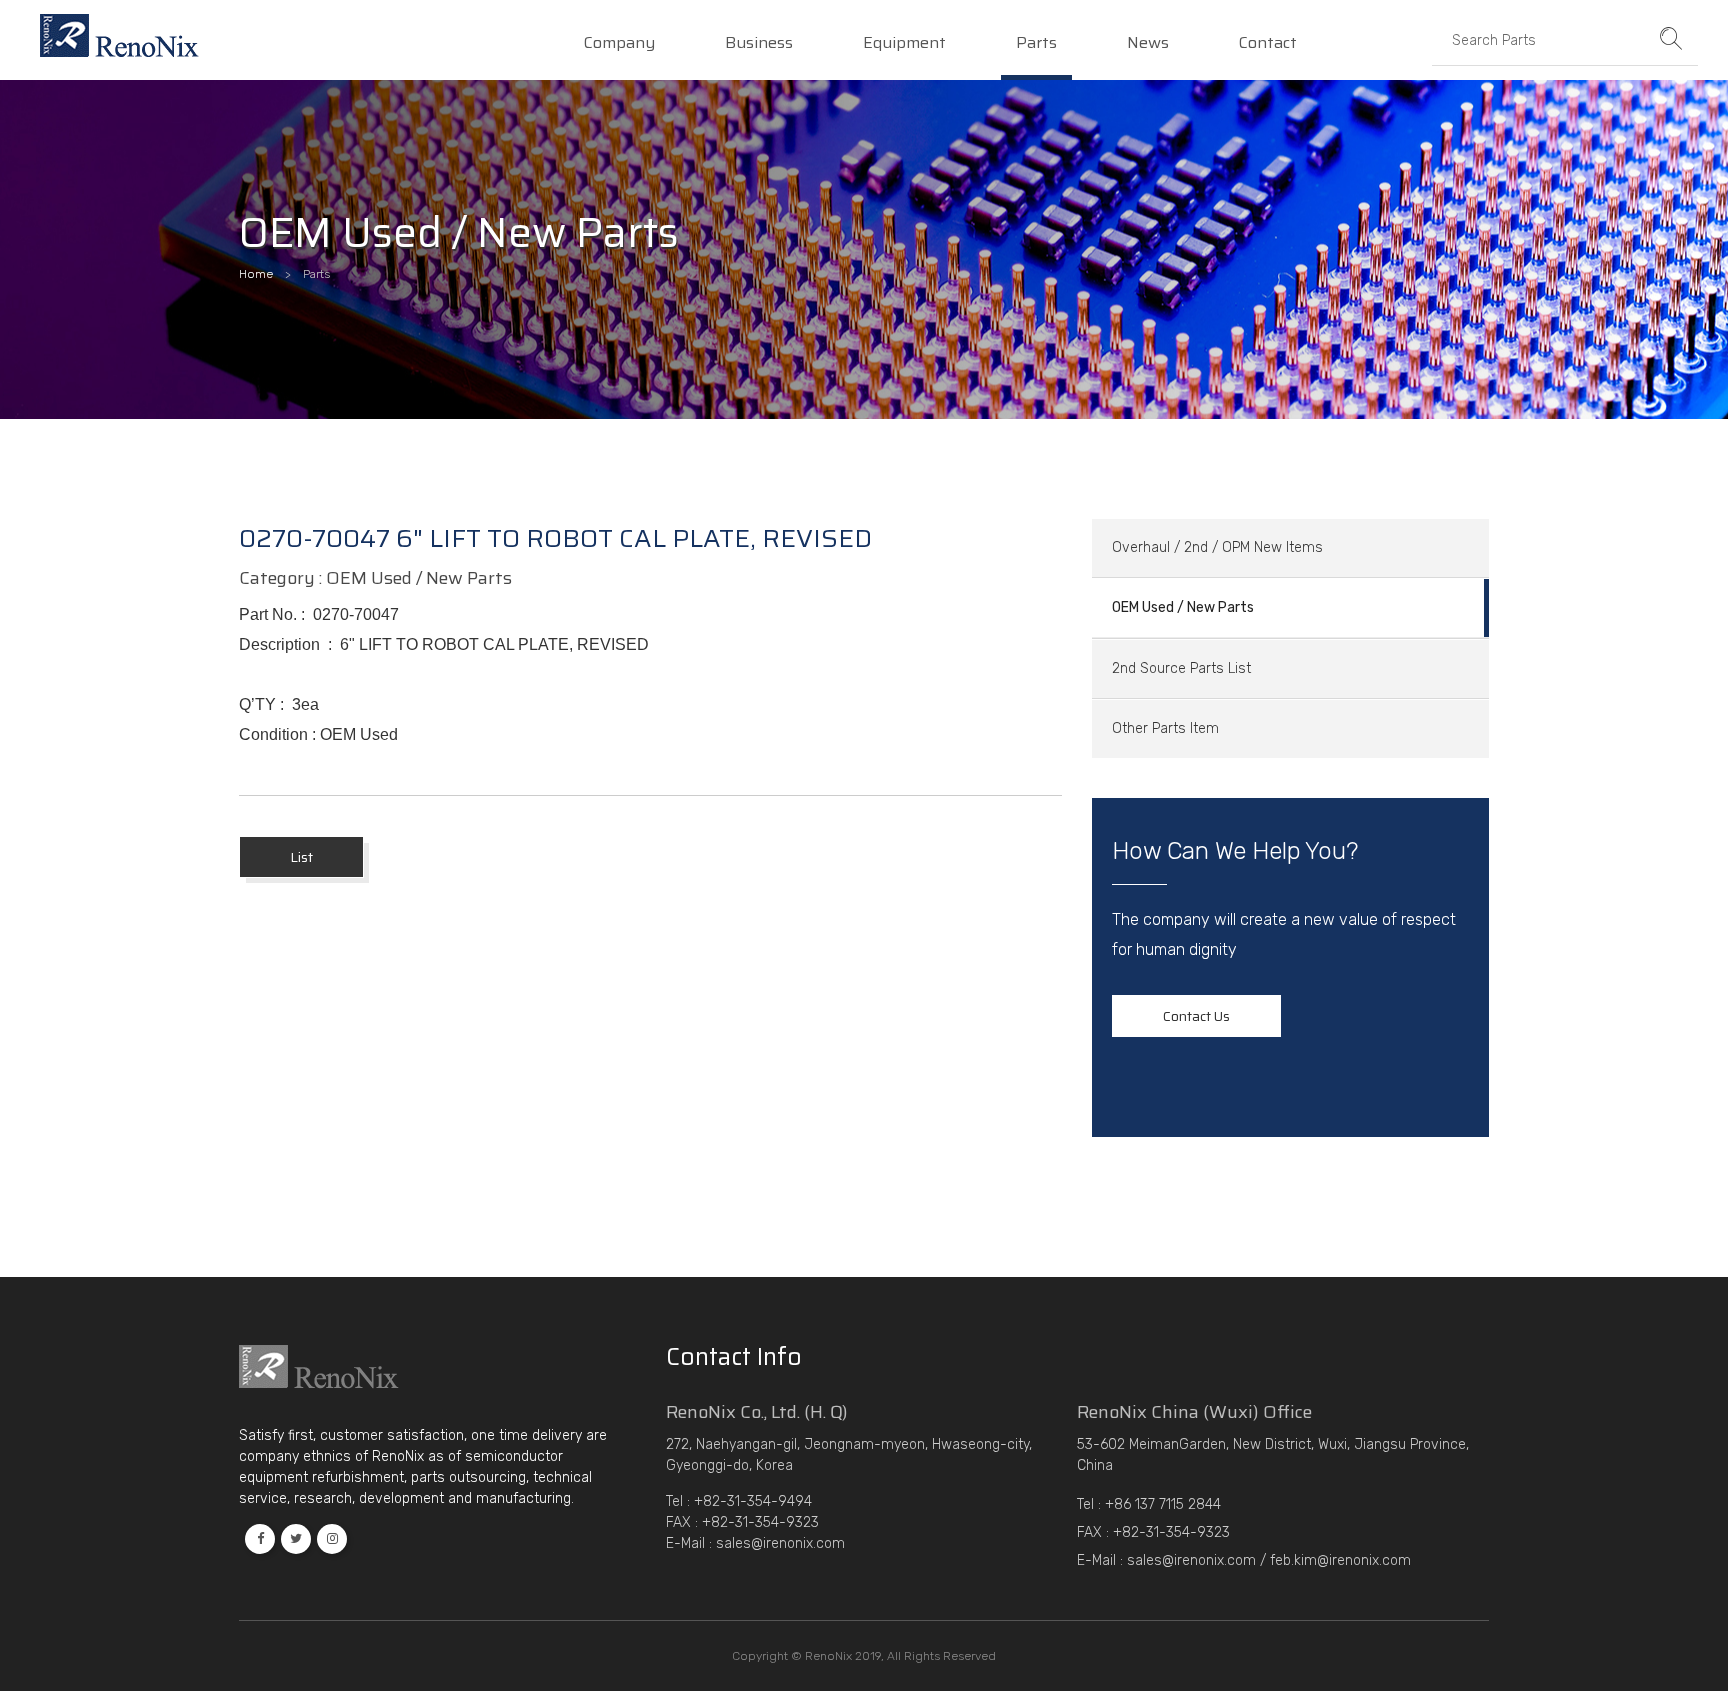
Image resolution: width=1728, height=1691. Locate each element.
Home (256, 274)
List (301, 857)
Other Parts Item (1165, 728)
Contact (1268, 44)
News (1148, 44)
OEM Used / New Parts (1183, 607)
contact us (1196, 1016)
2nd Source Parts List (1181, 668)
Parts (1036, 44)
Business (759, 44)
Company (619, 44)
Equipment (904, 44)
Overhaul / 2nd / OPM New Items (1217, 547)
